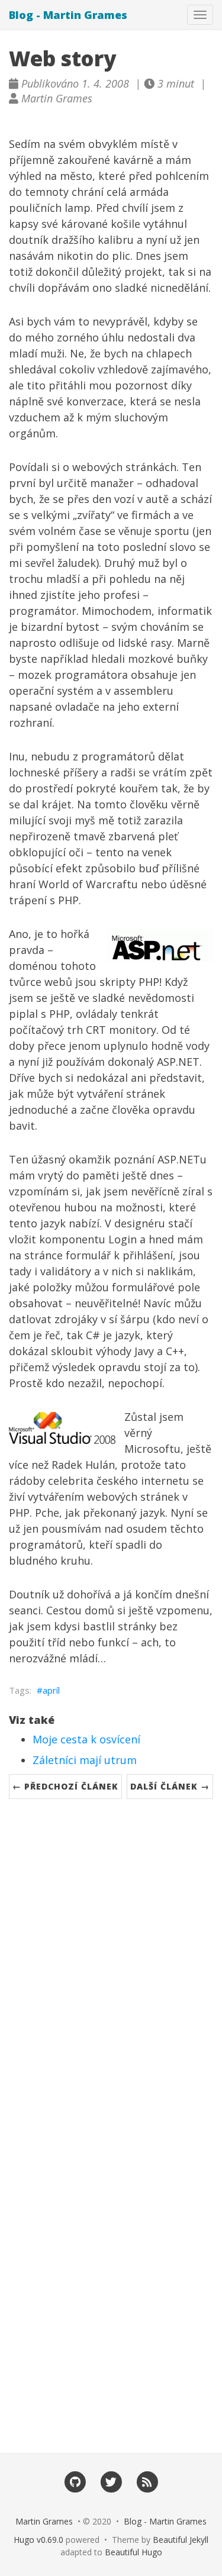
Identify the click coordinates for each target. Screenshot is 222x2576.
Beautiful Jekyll (181, 2540)
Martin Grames (44, 2521)
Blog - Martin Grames (68, 15)
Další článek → (170, 1786)
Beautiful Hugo (133, 2552)
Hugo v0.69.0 (38, 2540)
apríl (51, 1690)
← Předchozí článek (65, 1786)
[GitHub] (75, 2481)
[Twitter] (111, 2481)
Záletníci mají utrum (85, 1760)
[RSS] (147, 2481)
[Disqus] (111, 1965)
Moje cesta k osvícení (86, 1739)
